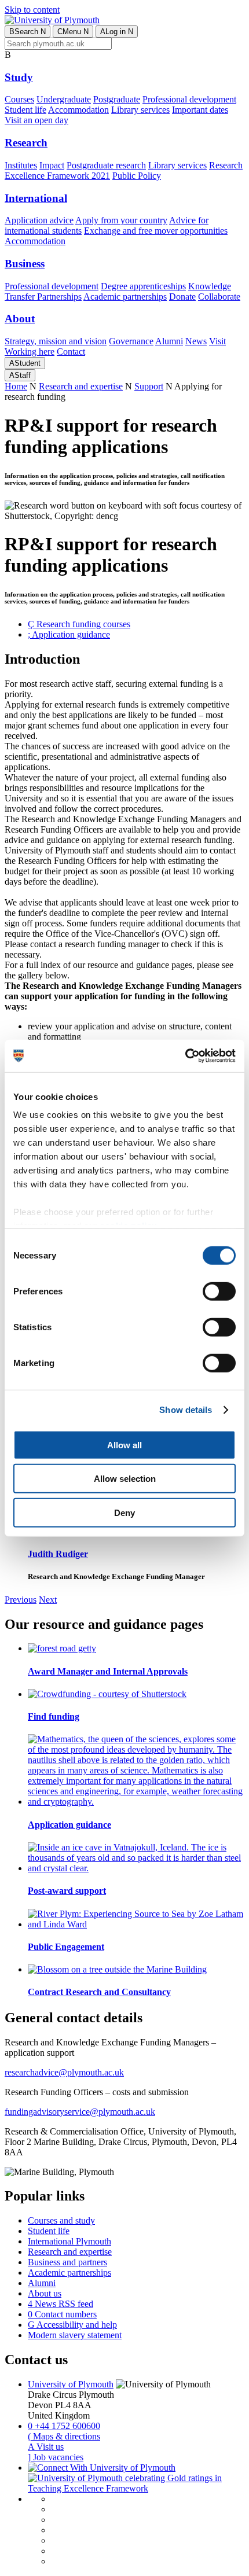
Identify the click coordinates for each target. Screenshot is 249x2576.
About (20, 319)
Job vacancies (56, 2457)
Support (149, 386)
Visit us (46, 2447)
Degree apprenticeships (143, 286)
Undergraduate (64, 99)
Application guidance (69, 634)
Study (19, 77)
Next (48, 1600)
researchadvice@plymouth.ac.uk (64, 2072)
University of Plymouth (71, 2384)
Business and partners (67, 2262)
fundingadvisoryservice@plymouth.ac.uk (80, 2112)
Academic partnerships (125, 297)
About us (45, 2293)
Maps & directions (64, 2436)
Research (26, 143)
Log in (117, 32)
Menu (73, 32)
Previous (21, 1600)
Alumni (169, 341)
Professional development (189, 99)
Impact (52, 165)
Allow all (124, 1445)
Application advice (39, 220)
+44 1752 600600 (64, 2426)
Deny (124, 1512)
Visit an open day (36, 120)
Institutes (21, 165)
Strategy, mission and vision (56, 341)
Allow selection (125, 1479)
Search (28, 32)
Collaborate (219, 297)
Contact (71, 352)
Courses (19, 99)
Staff (20, 375)
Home (16, 386)
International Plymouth (69, 2241)
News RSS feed (61, 2304)
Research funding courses (79, 624)
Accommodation (78, 110)
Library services (140, 110)
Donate (182, 297)
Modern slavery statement (75, 2335)
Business (25, 264)
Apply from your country (121, 220)
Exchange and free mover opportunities (156, 231)
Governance (131, 341)
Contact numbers (62, 2314)
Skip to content (32, 10)
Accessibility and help (72, 2325)
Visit (217, 341)
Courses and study (61, 2220)
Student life (25, 110)
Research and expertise (81, 386)
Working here (30, 352)
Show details (186, 1410)
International (36, 198)
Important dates (200, 110)
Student (25, 363)
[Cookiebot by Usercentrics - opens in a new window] (185, 1056)
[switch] (219, 1291)
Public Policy (137, 176)
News (196, 341)
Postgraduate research (106, 165)
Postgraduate (117, 99)
